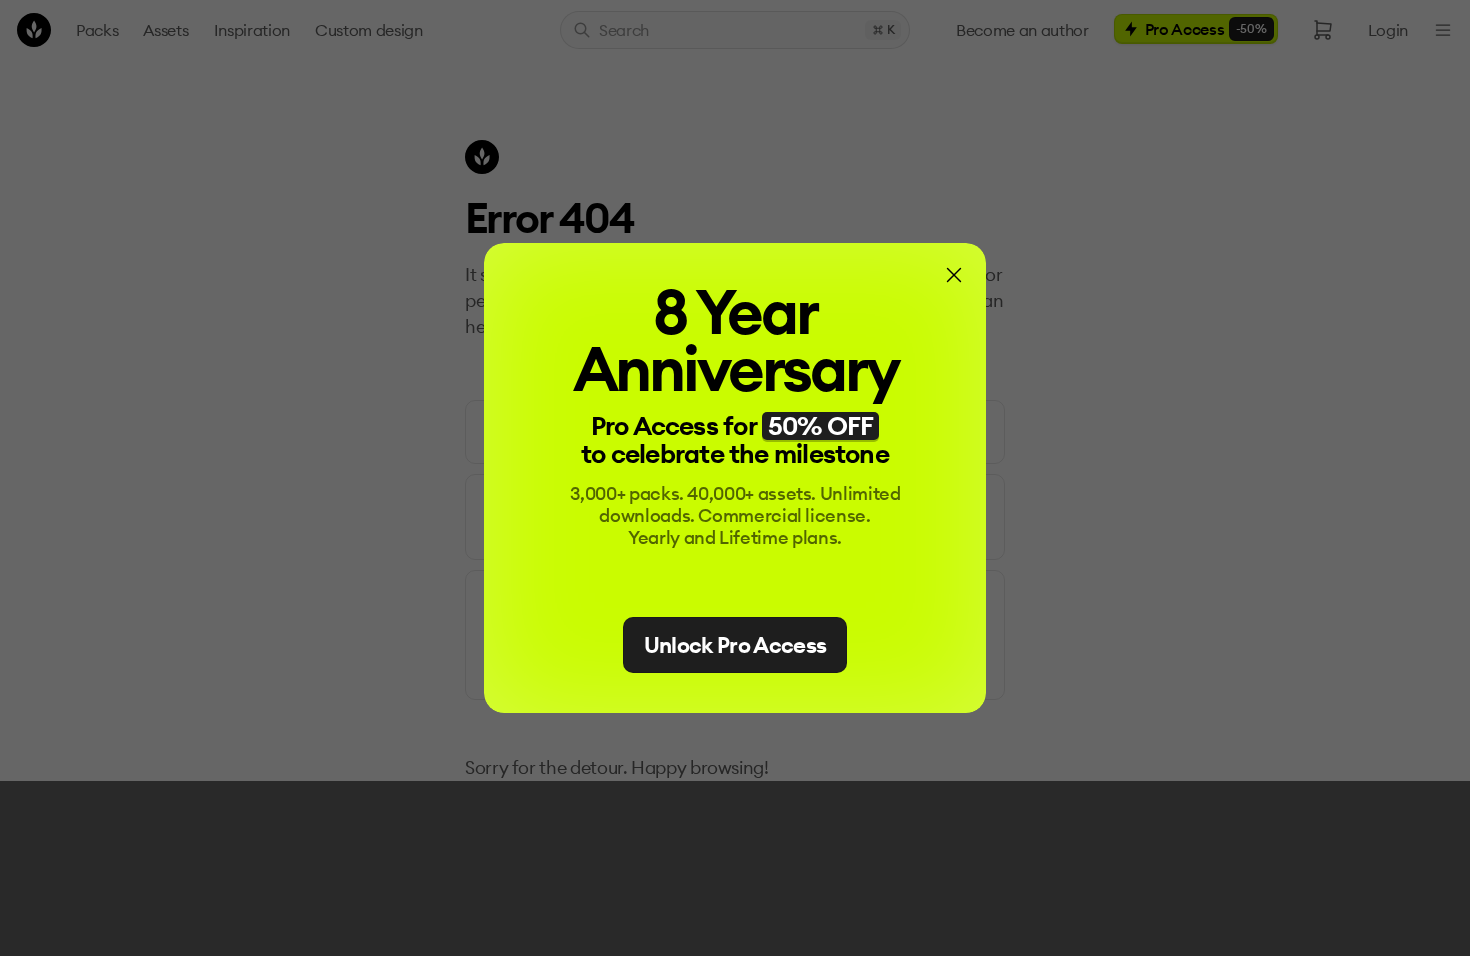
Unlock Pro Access (735, 645)
